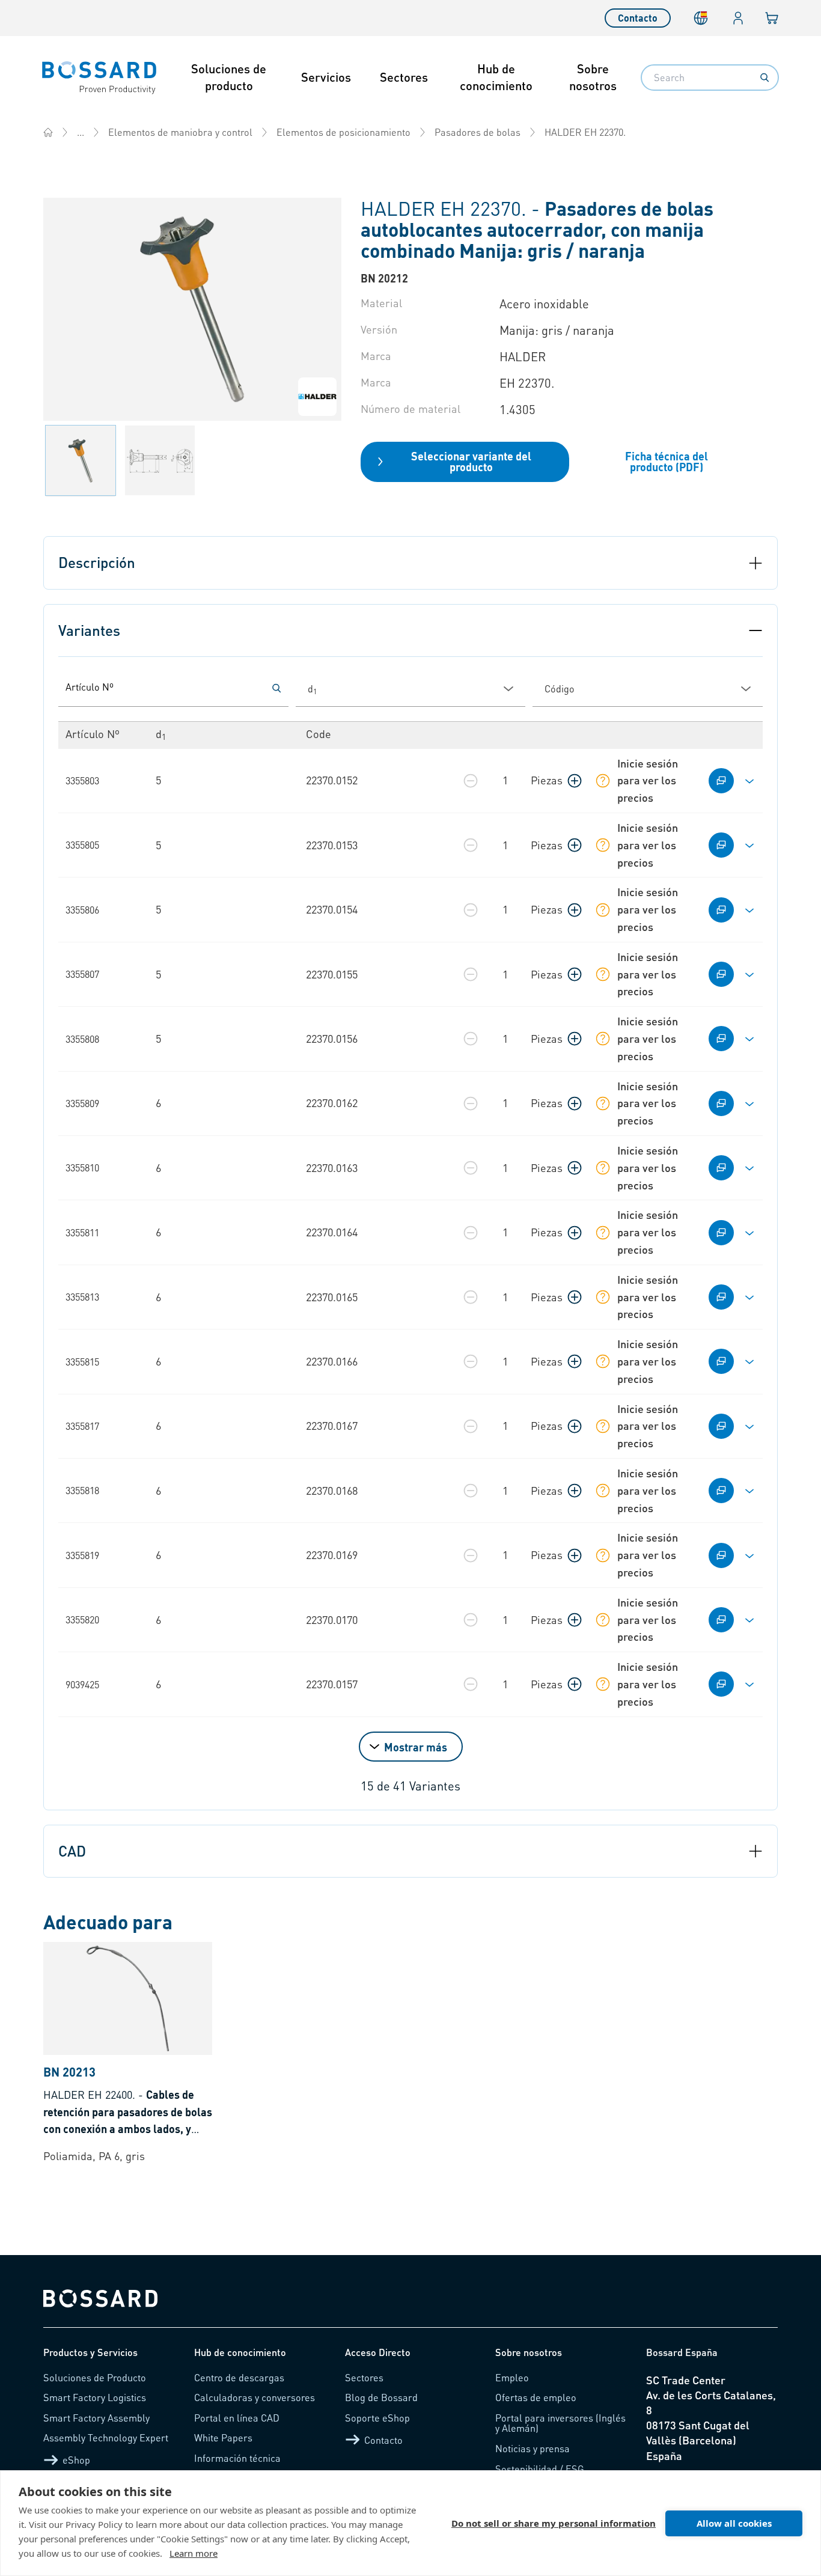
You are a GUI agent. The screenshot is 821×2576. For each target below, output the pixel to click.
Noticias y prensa (533, 2448)
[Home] (48, 132)
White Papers (223, 2437)
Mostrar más (416, 1747)
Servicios (326, 77)
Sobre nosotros (593, 77)
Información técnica (237, 2458)
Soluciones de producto (229, 77)
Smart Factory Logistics (95, 2397)
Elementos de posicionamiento (343, 132)
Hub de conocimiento (496, 77)
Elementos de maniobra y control (180, 132)
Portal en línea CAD (237, 2418)
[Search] (765, 78)
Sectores (404, 77)
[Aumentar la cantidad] (575, 781)
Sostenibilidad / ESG (540, 2469)
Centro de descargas (239, 2377)
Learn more (194, 2553)
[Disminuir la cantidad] (471, 781)
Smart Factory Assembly (96, 2418)
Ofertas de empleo (536, 2397)
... (81, 132)
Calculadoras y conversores (255, 2397)
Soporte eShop (377, 2418)
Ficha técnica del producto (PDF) (667, 461)
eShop (76, 2460)
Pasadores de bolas (478, 132)
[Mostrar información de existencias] (603, 781)
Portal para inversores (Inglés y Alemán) (560, 2423)
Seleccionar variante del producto (471, 461)
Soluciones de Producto (95, 2377)
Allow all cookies (734, 2523)
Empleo (512, 2377)
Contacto (638, 18)
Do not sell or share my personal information (554, 2523)
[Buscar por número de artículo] (276, 688)
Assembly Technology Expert (106, 2437)
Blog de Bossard (381, 2397)
